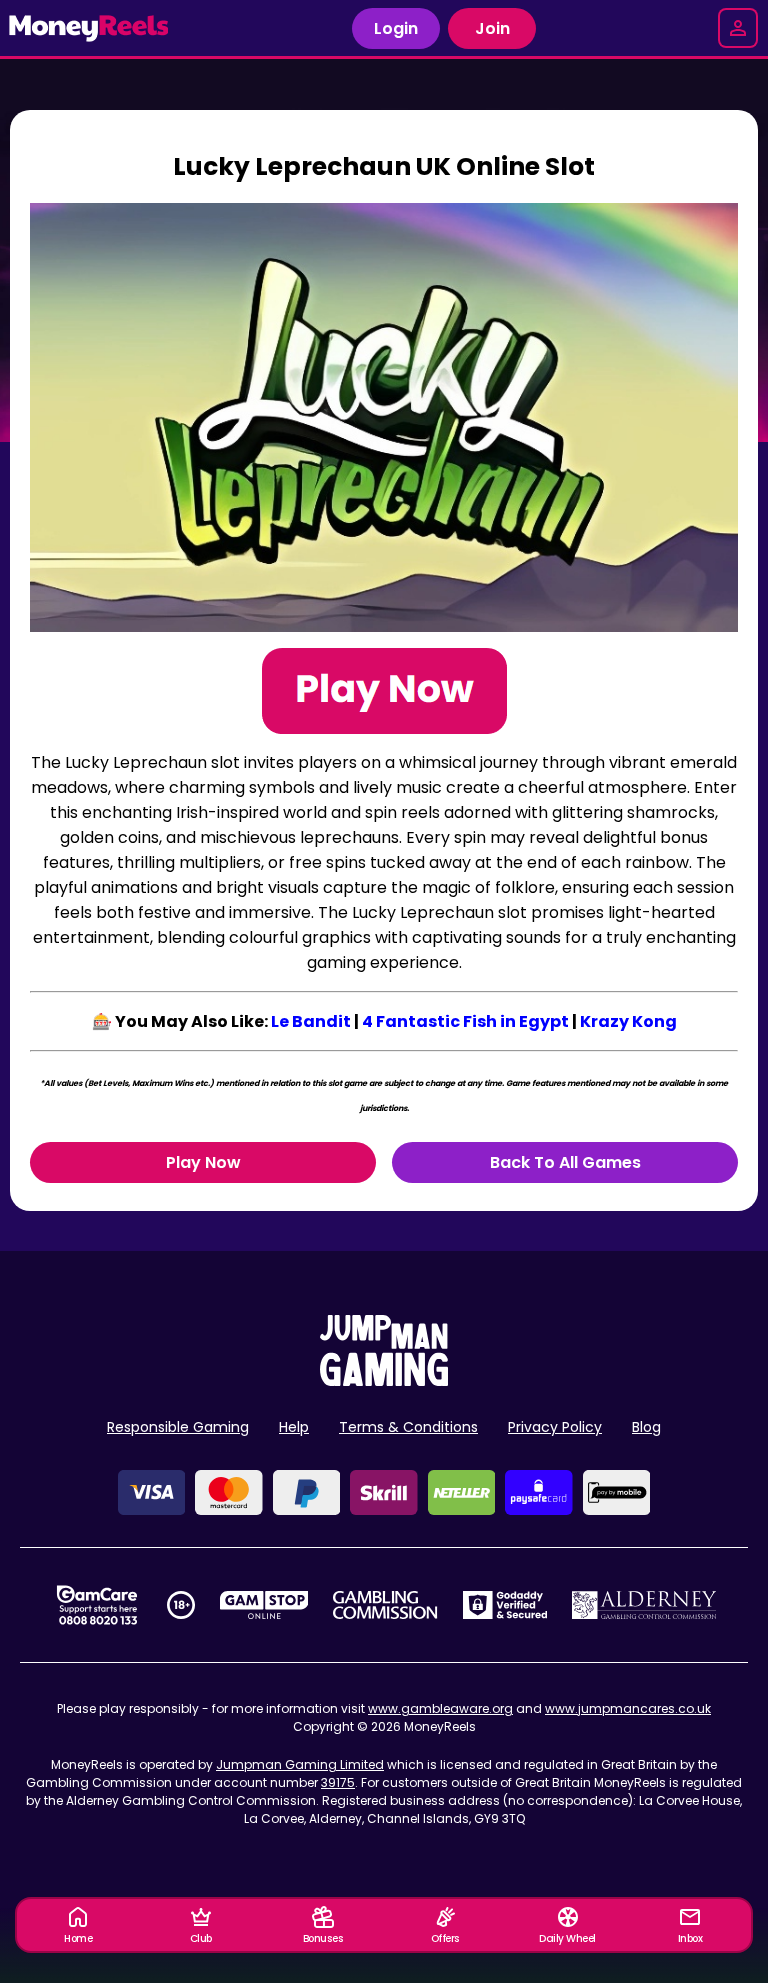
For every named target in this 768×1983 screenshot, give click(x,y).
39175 (338, 1782)
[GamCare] (97, 1605)
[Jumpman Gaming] (384, 1380)
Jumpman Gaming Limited (300, 1764)
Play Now (203, 1162)
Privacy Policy (555, 1427)
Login (396, 28)
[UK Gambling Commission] (385, 1605)
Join (492, 28)
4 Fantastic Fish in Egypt (465, 1021)
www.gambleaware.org (440, 1708)
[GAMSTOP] (264, 1605)
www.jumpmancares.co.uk (628, 1708)
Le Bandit (311, 1021)
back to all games (565, 1162)
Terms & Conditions (408, 1427)
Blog (646, 1427)
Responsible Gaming (178, 1427)
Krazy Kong (628, 1021)
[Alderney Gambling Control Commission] (644, 1605)
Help (294, 1427)
